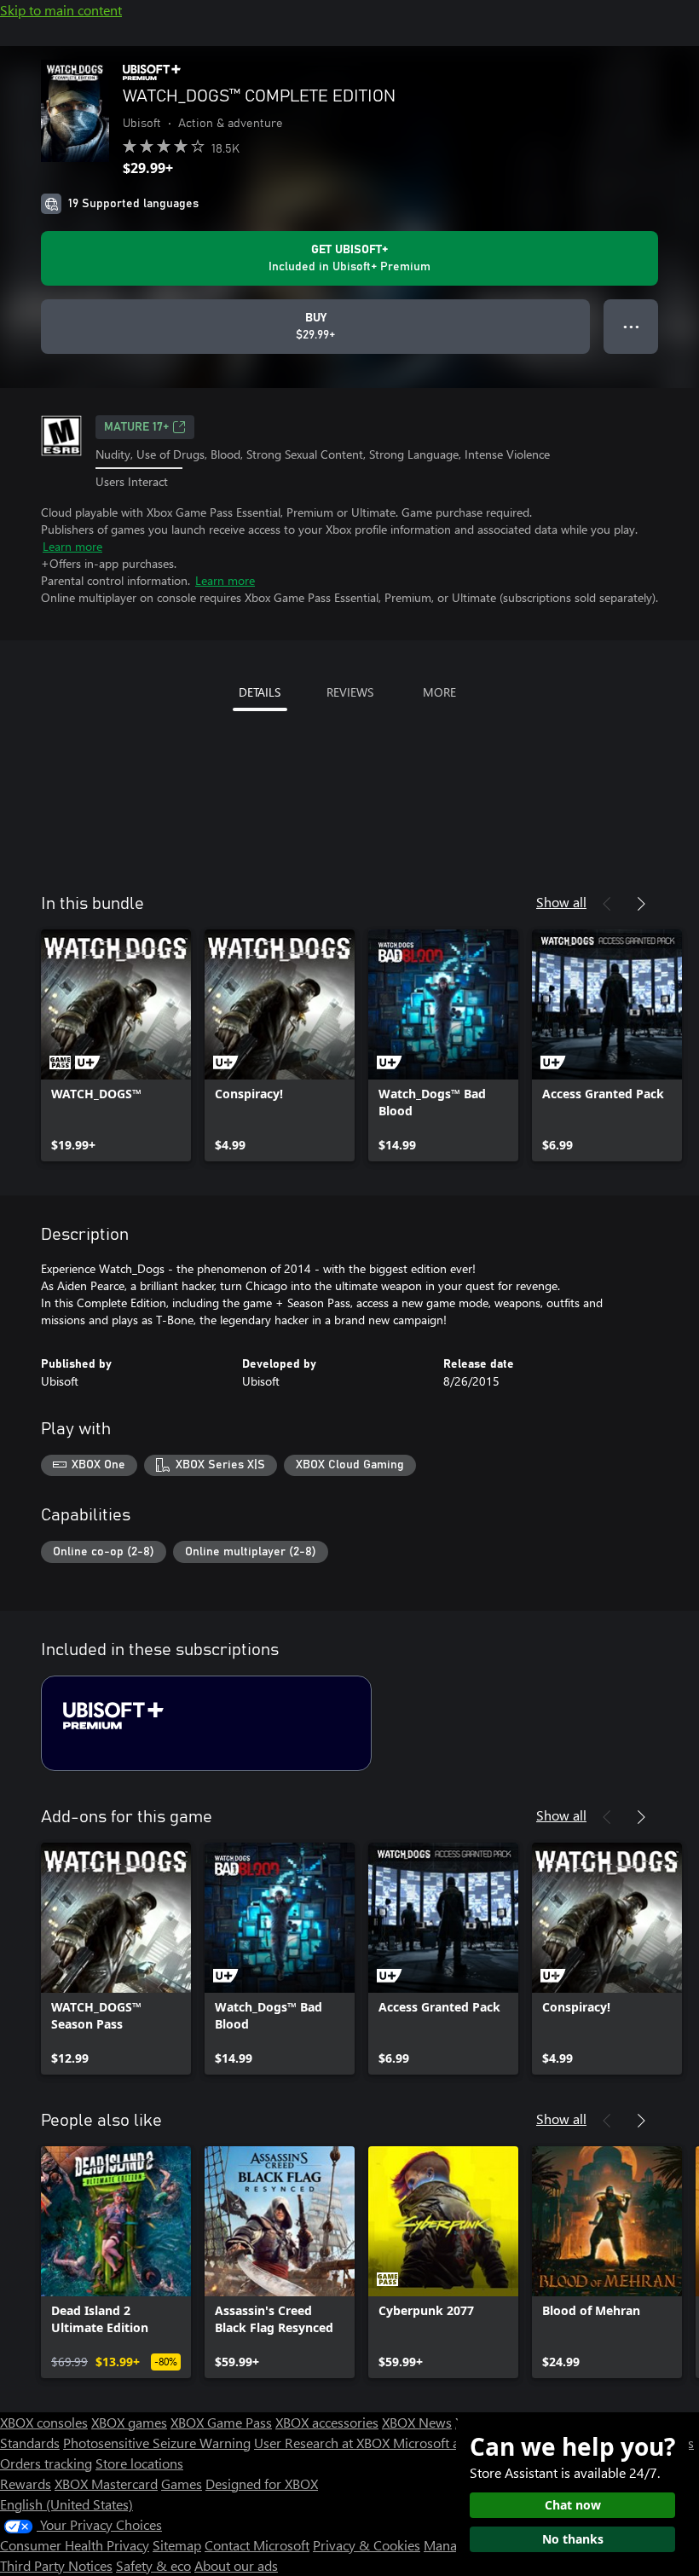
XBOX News (417, 2422)
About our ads (236, 2565)
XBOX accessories (327, 2422)
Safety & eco (153, 2565)
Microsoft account (446, 2443)
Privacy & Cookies (367, 2545)
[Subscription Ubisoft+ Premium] (206, 1723)
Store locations (139, 2463)
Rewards (26, 2483)
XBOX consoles (44, 2422)
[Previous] (607, 904)
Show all (561, 902)
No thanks (573, 2539)
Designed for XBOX (262, 2483)
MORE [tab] (439, 692)
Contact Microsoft (257, 2545)
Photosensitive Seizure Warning (157, 2443)
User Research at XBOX (324, 2443)
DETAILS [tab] (260, 692)
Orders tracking (46, 2463)
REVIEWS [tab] (350, 692)
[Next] (641, 904)
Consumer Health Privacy (75, 2545)
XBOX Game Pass (221, 2422)
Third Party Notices (56, 2565)
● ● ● (631, 326)
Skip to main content (61, 10)
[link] (116, 1045)
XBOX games (129, 2422)
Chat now (573, 2505)
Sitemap (177, 2545)
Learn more (72, 546)
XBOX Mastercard (106, 2483)
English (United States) (66, 2504)
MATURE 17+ (136, 427)
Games (182, 2483)
